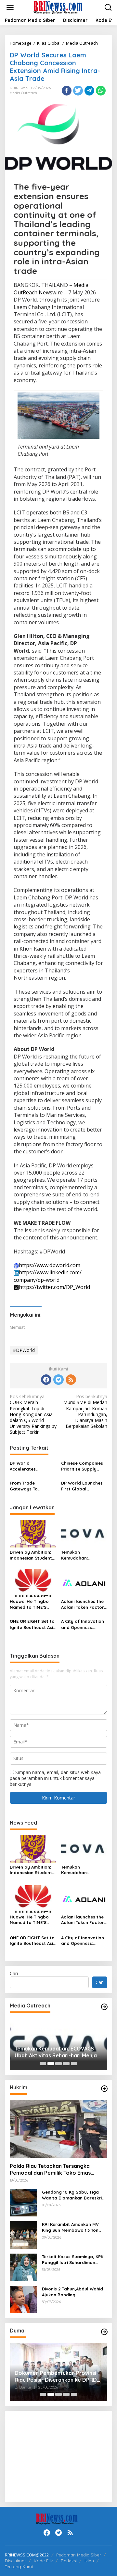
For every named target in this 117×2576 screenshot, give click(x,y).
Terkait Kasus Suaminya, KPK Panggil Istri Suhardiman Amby (73, 2260)
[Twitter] (58, 1380)
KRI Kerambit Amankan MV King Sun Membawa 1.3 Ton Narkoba (70, 2227)
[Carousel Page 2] (51, 2064)
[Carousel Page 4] (66, 2064)
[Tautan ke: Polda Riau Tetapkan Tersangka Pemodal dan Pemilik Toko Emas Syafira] (58, 2129)
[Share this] (67, 91)
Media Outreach (23, 93)
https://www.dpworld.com (50, 1265)
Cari (14, 1973)
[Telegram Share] (89, 91)
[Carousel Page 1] (43, 2064)
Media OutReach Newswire (51, 289)
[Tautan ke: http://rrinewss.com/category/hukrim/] (104, 2089)
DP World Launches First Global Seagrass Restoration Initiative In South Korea (84, 1486)
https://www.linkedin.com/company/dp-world (48, 1276)
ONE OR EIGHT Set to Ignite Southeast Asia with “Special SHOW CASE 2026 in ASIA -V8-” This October (33, 1624)
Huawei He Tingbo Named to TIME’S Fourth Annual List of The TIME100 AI (32, 1604)
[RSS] (71, 1380)
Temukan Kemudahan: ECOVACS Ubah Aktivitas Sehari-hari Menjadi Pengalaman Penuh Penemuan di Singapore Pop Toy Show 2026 (84, 1555)
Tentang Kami (19, 2567)
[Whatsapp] (101, 91)
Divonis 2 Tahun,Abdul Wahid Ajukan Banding (72, 2292)
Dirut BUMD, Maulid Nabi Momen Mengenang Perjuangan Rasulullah (58, 2376)
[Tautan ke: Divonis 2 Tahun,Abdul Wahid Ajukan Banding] (23, 2299)
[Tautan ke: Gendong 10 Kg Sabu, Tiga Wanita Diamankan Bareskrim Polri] (23, 2202)
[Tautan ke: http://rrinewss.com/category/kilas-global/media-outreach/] (104, 2007)
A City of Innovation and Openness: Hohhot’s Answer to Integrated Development (83, 1624)
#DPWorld (24, 1350)
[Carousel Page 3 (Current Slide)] (58, 2064)
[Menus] (10, 7)
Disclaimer (15, 2561)
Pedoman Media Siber (79, 2555)
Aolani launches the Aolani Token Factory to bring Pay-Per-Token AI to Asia (84, 1604)
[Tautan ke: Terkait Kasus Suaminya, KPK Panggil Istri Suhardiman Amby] (23, 2267)
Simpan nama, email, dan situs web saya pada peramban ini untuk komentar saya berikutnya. (55, 1778)
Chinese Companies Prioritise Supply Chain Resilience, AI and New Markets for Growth (84, 1466)
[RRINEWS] (60, 7)
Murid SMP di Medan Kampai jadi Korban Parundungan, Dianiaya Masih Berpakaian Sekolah (85, 1411)
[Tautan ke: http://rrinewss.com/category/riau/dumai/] (104, 2332)
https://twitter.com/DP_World (54, 1287)
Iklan (89, 2561)
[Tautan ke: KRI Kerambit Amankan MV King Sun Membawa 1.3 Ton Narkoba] (23, 2235)
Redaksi (69, 2561)
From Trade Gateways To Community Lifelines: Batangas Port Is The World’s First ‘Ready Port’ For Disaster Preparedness (33, 1486)
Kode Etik (43, 2561)
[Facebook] (46, 1380)
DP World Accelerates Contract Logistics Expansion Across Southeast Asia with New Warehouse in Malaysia (31, 1466)
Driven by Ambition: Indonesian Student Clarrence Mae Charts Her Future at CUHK (32, 1555)
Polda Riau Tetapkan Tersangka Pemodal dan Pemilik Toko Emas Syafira (50, 2169)
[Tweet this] (78, 91)
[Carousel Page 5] (74, 2064)
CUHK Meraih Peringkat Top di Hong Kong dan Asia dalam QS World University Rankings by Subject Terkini (33, 1414)
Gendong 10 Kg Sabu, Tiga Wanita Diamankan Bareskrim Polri (74, 2195)
